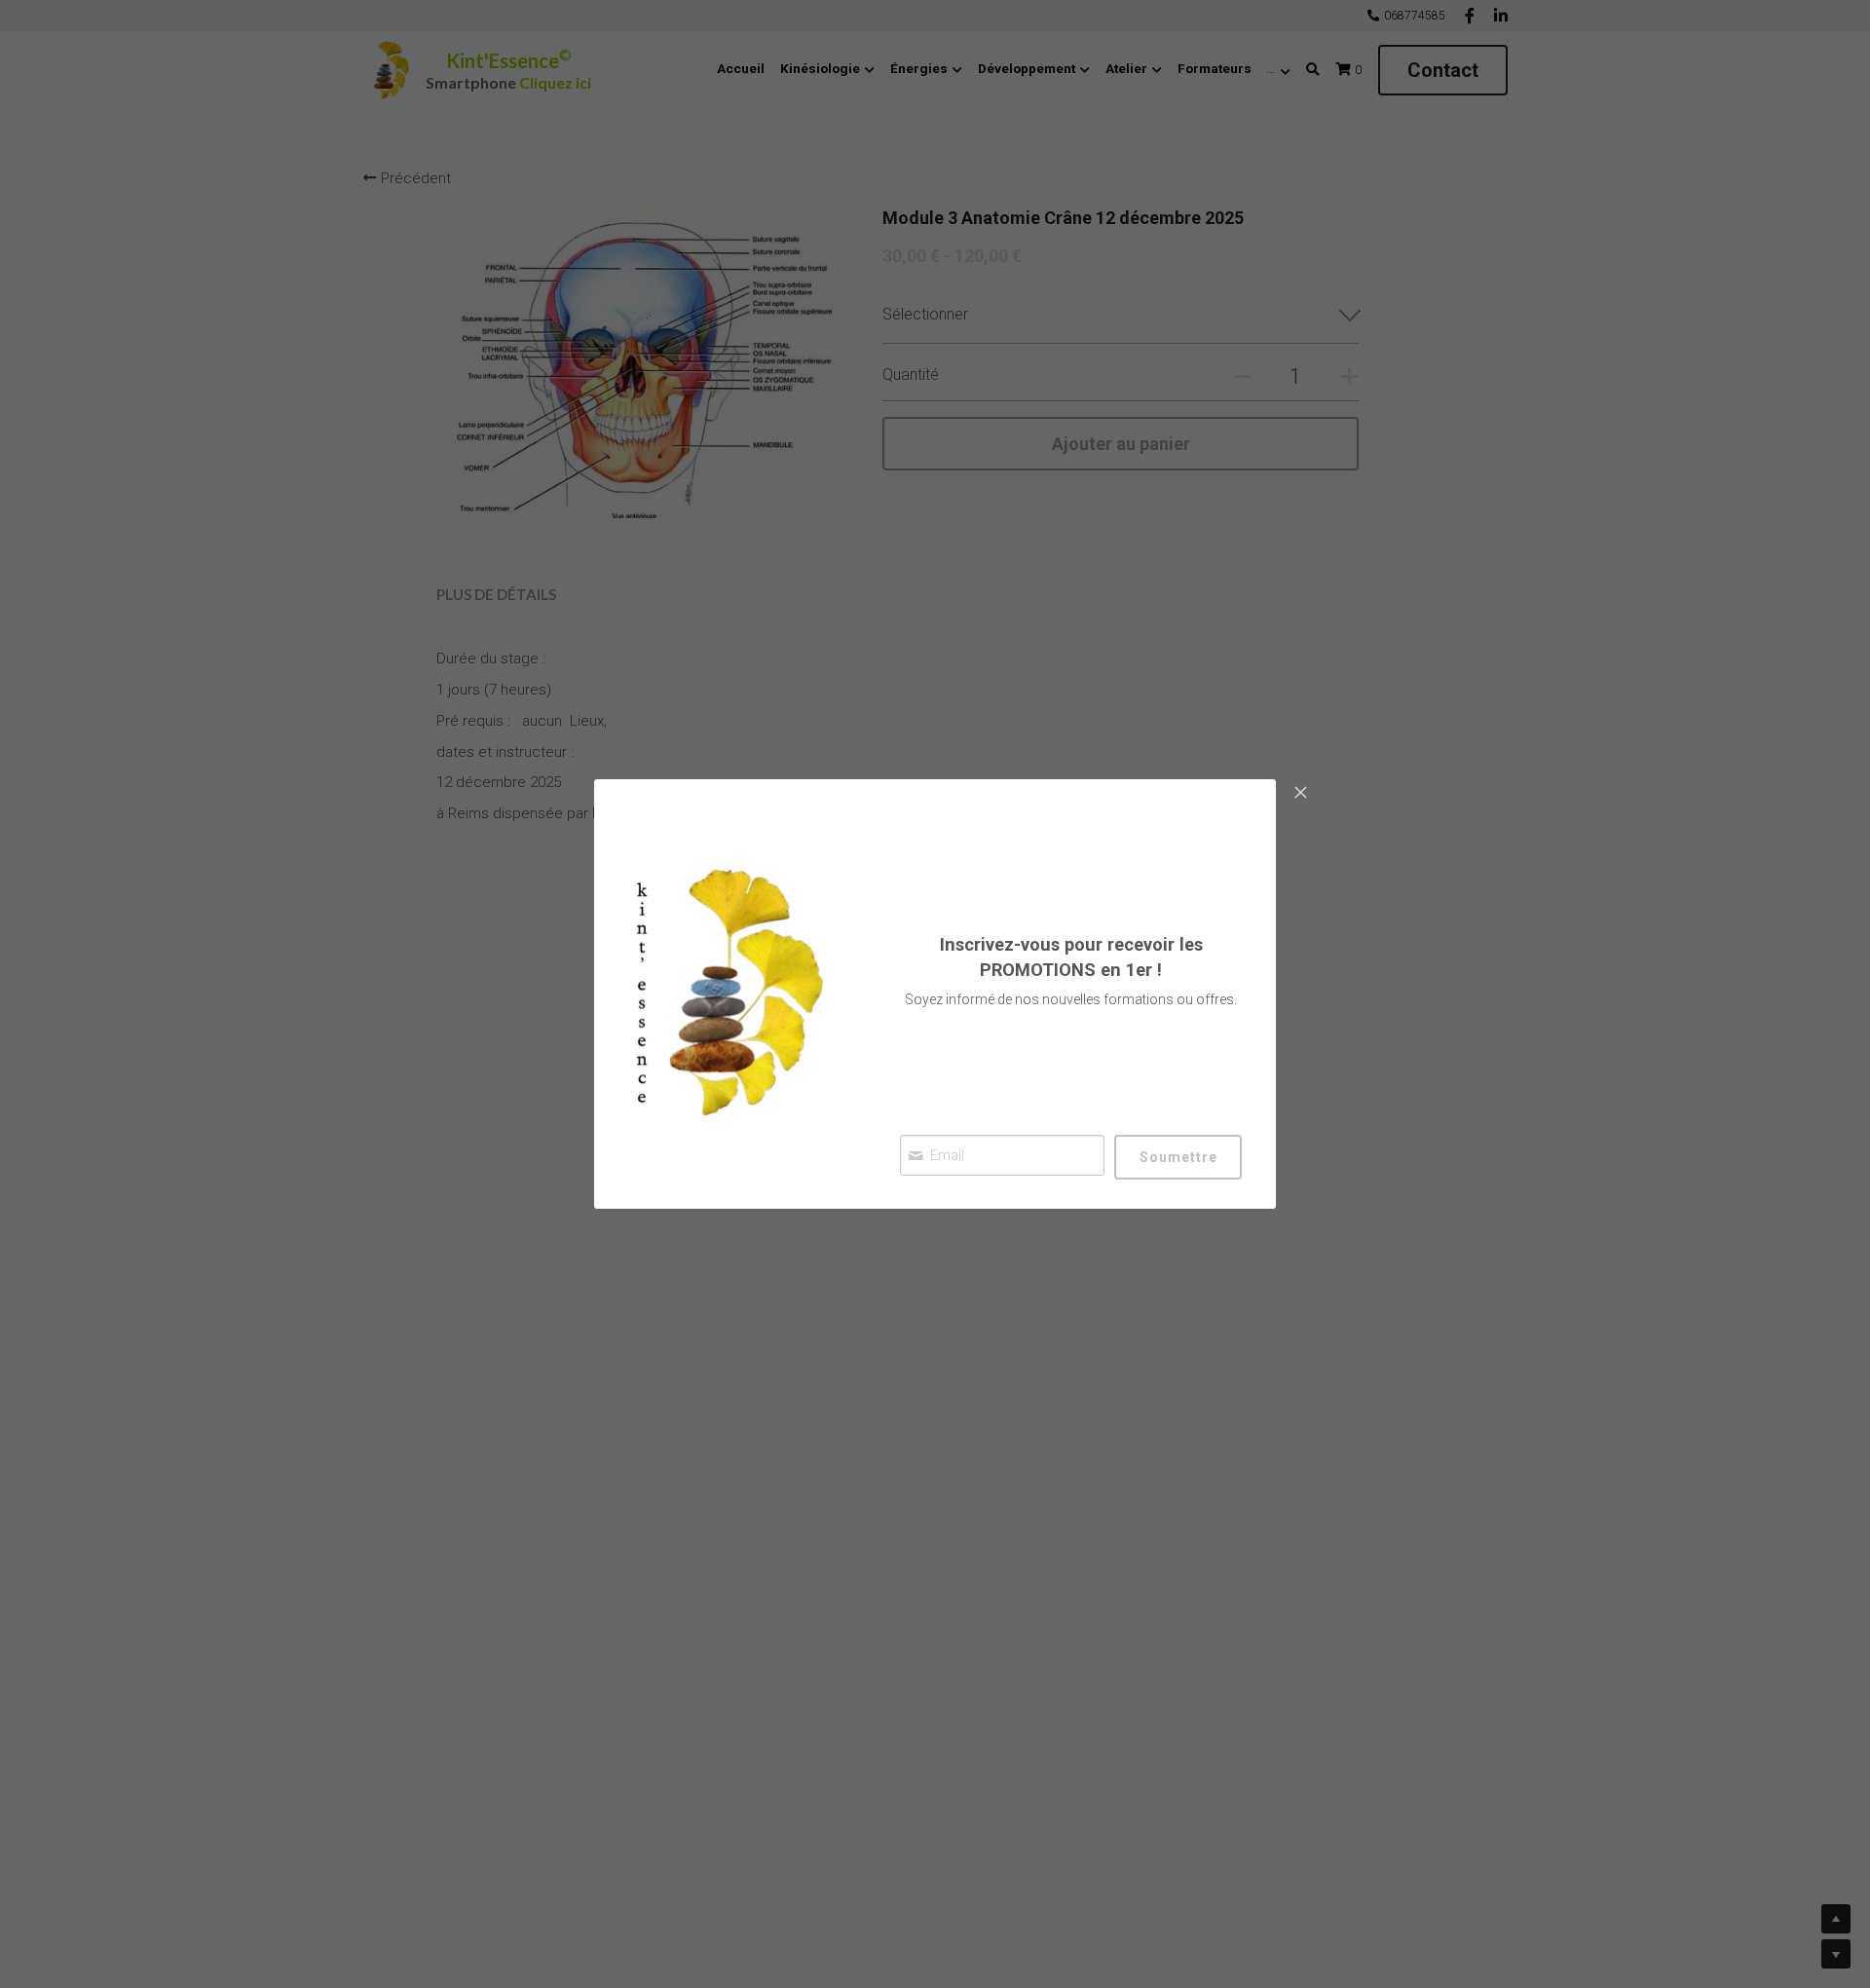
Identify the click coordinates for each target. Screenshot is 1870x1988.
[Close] (1300, 794)
